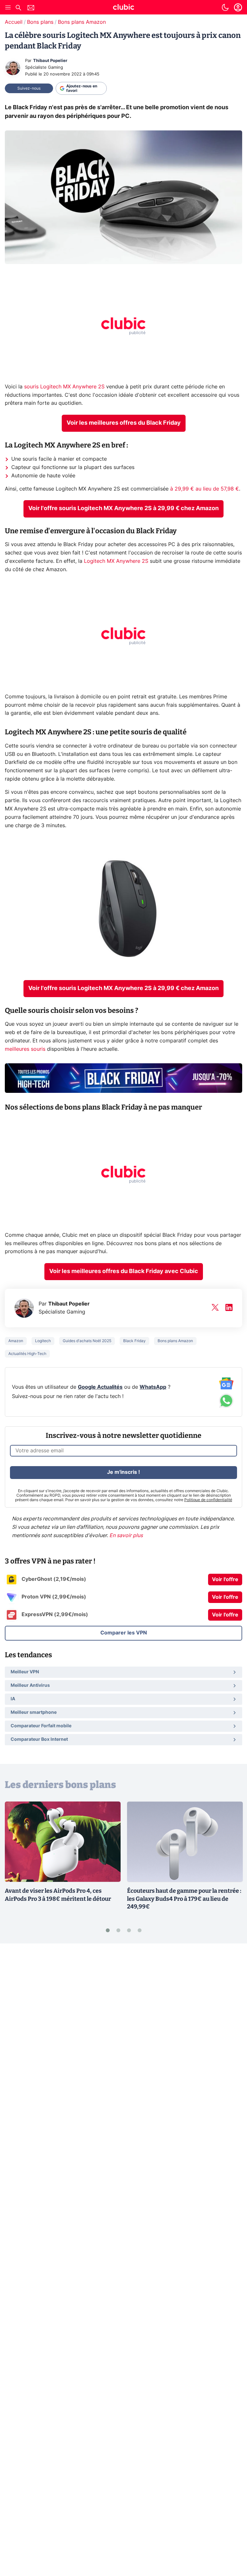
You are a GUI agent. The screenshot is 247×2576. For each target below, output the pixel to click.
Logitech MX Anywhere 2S (116, 561)
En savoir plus (126, 1536)
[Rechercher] (18, 9)
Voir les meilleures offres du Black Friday (124, 423)
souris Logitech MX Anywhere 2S (64, 387)
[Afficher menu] (8, 7)
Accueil (14, 22)
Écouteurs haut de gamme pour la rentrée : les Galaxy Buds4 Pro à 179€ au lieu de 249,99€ (184, 1899)
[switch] (225, 7)
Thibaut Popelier (50, 61)
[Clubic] (123, 8)
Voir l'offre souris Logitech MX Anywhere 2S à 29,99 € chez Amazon (123, 509)
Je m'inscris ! (123, 1472)
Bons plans (40, 22)
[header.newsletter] (31, 9)
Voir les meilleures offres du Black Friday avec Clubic (124, 1271)
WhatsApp (153, 1387)
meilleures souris (25, 1049)
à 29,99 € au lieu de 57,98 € (205, 489)
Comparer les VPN (124, 1633)
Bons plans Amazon (82, 22)
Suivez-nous (29, 88)
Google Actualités (100, 1387)
